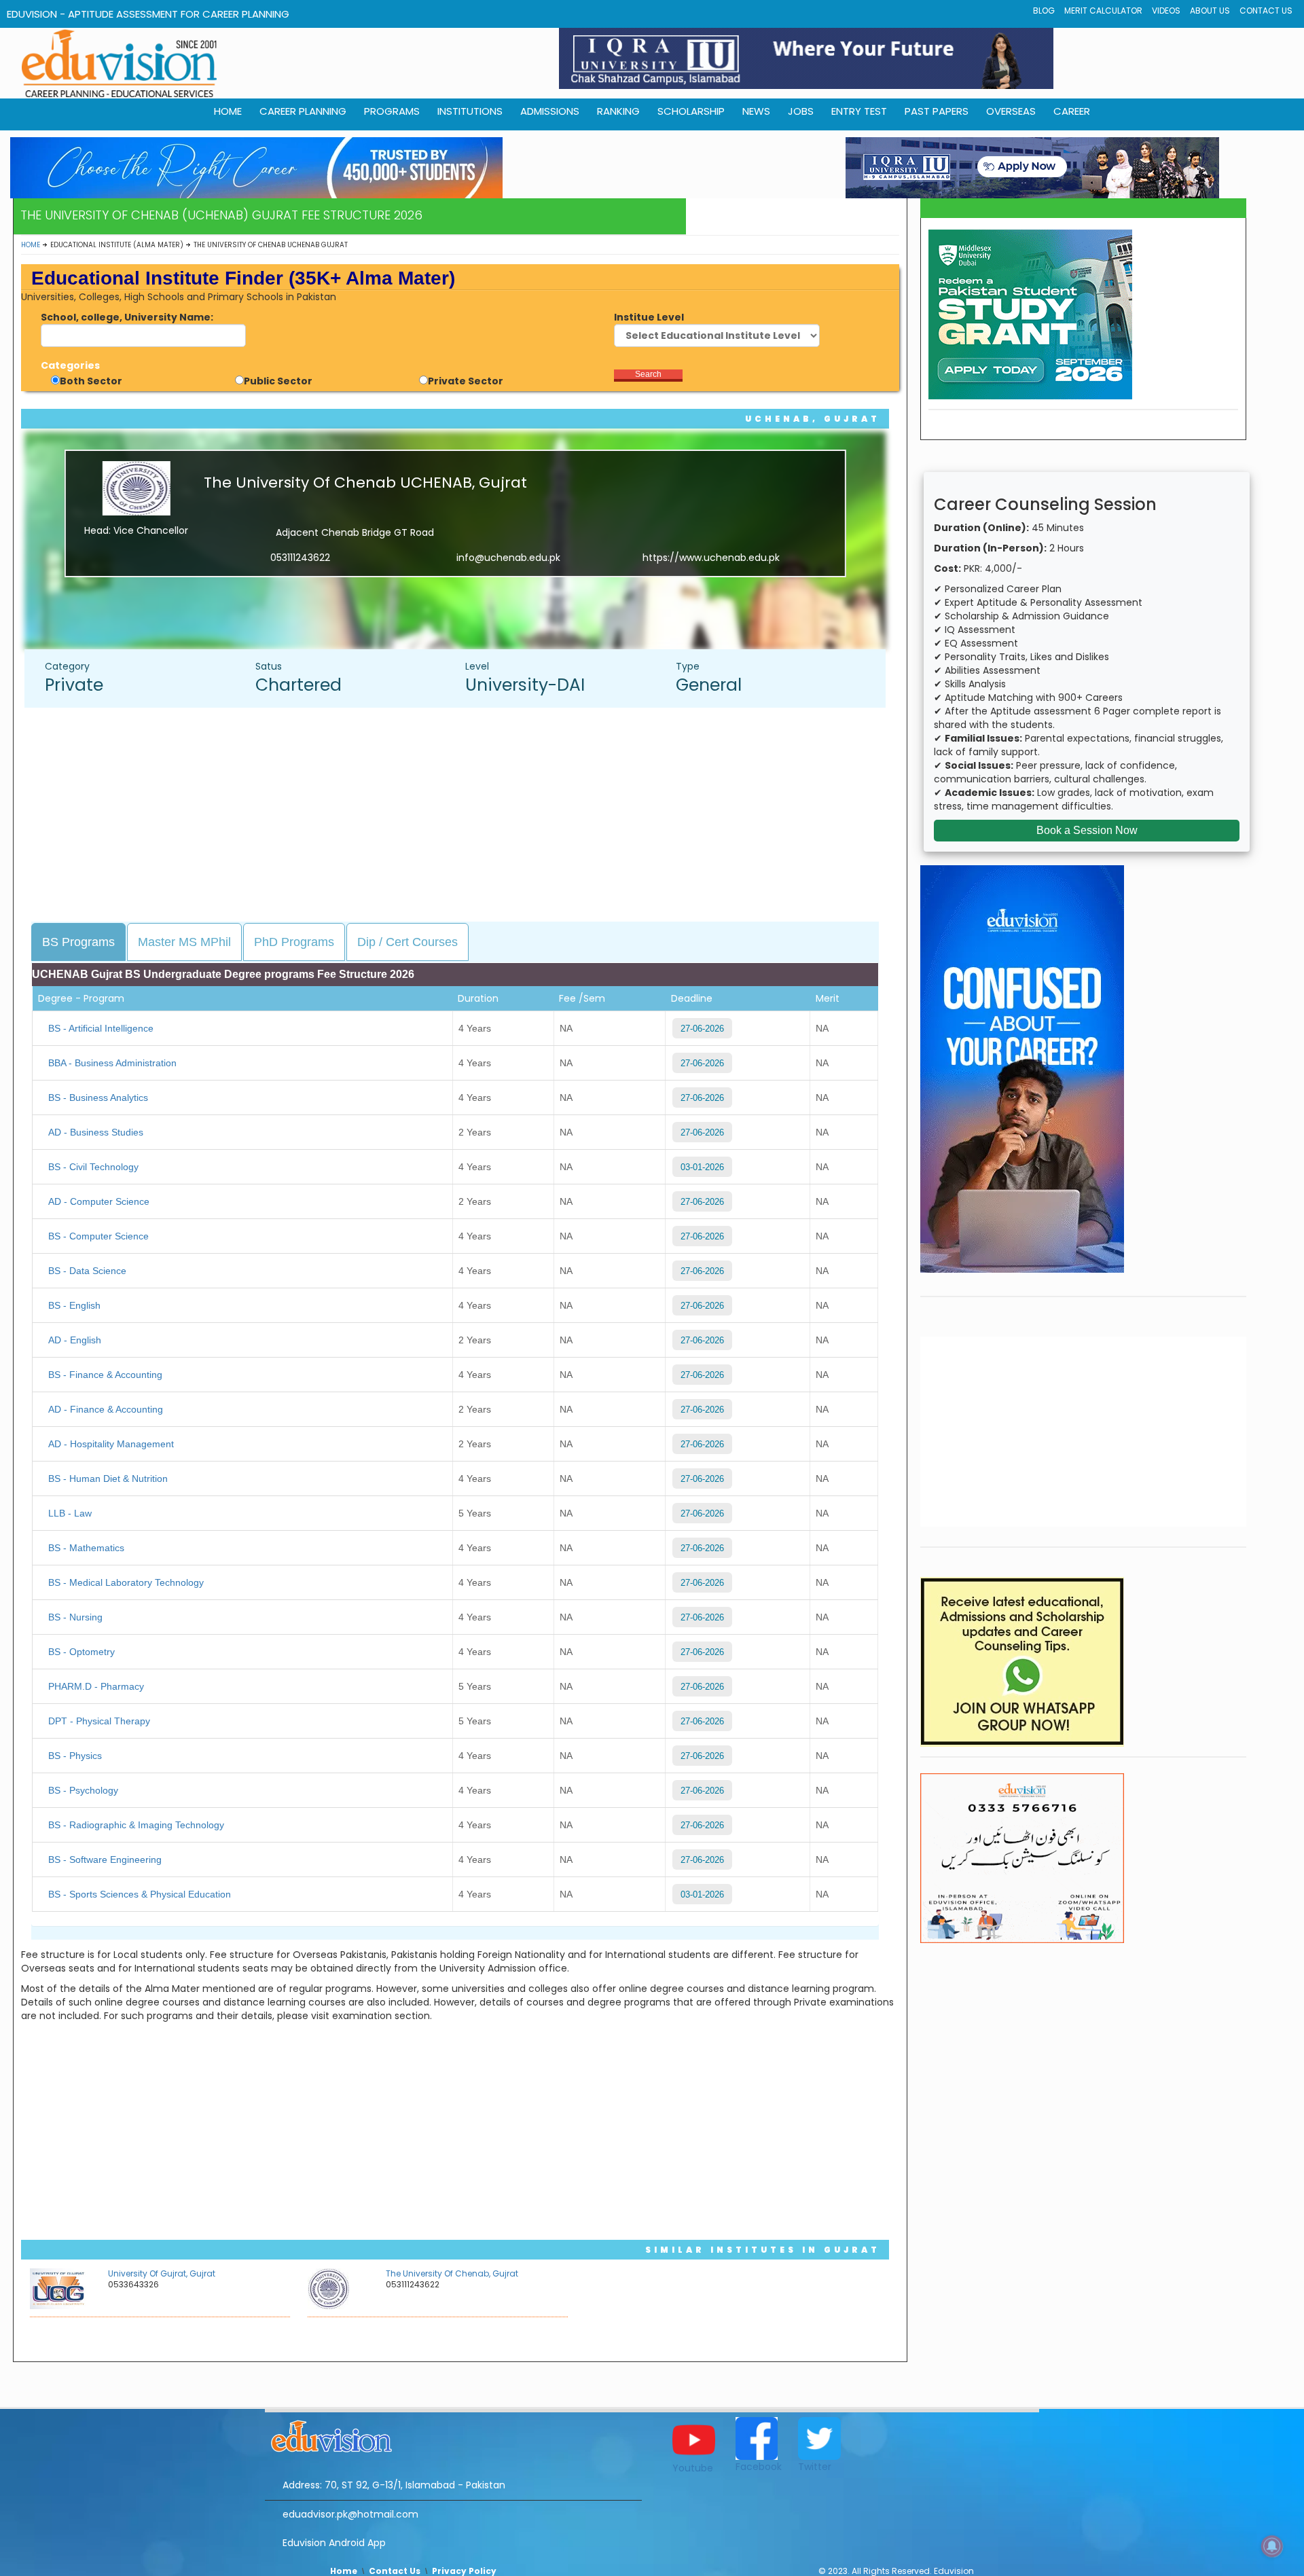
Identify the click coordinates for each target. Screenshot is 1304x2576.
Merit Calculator (1103, 11)
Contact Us (1266, 11)
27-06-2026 (702, 1029)
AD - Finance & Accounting (106, 1409)
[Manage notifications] (1272, 2546)
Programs (392, 111)
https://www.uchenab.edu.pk (711, 558)
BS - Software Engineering (105, 1860)
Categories (70, 365)
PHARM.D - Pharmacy (96, 1686)
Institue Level (649, 317)
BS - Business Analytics (98, 1097)
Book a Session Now (1087, 830)
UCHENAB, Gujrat (813, 419)
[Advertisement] (462, 816)
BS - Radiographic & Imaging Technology (136, 1825)
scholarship (691, 111)
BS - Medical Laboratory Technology (126, 1582)
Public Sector (278, 381)
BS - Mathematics (86, 1548)
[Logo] (453, 2434)
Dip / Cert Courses (407, 942)
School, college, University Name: (127, 317)
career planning (303, 111)
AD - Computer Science (99, 1201)
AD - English (75, 1340)
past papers (937, 111)
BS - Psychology (83, 1790)
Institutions (470, 111)
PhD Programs (294, 942)
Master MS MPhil (184, 942)
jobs (801, 111)
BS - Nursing (75, 1617)
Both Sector (91, 381)
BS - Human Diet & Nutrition (108, 1479)
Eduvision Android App (334, 2543)
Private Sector (466, 381)
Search (648, 374)
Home (31, 245)
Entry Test (859, 111)
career (1072, 111)
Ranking (618, 111)
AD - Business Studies (96, 1132)
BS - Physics (75, 1756)
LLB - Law (70, 1513)
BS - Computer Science (98, 1236)
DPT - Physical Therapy (99, 1721)
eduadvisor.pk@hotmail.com (350, 2514)
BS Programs (78, 942)
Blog (1044, 11)
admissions (550, 111)
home (228, 111)
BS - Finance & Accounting (105, 1375)
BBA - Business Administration (112, 1063)
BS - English (74, 1305)
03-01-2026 (702, 1167)
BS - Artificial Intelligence (101, 1028)
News (756, 111)
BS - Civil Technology (93, 1167)
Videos (1166, 11)
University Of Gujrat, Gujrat (162, 2273)
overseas (1011, 111)
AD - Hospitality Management (111, 1444)
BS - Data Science (87, 1271)
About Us (1210, 11)
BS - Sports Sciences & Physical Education (140, 1894)
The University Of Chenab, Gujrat (452, 2273)
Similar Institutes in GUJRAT (763, 2250)
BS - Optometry (81, 1652)
